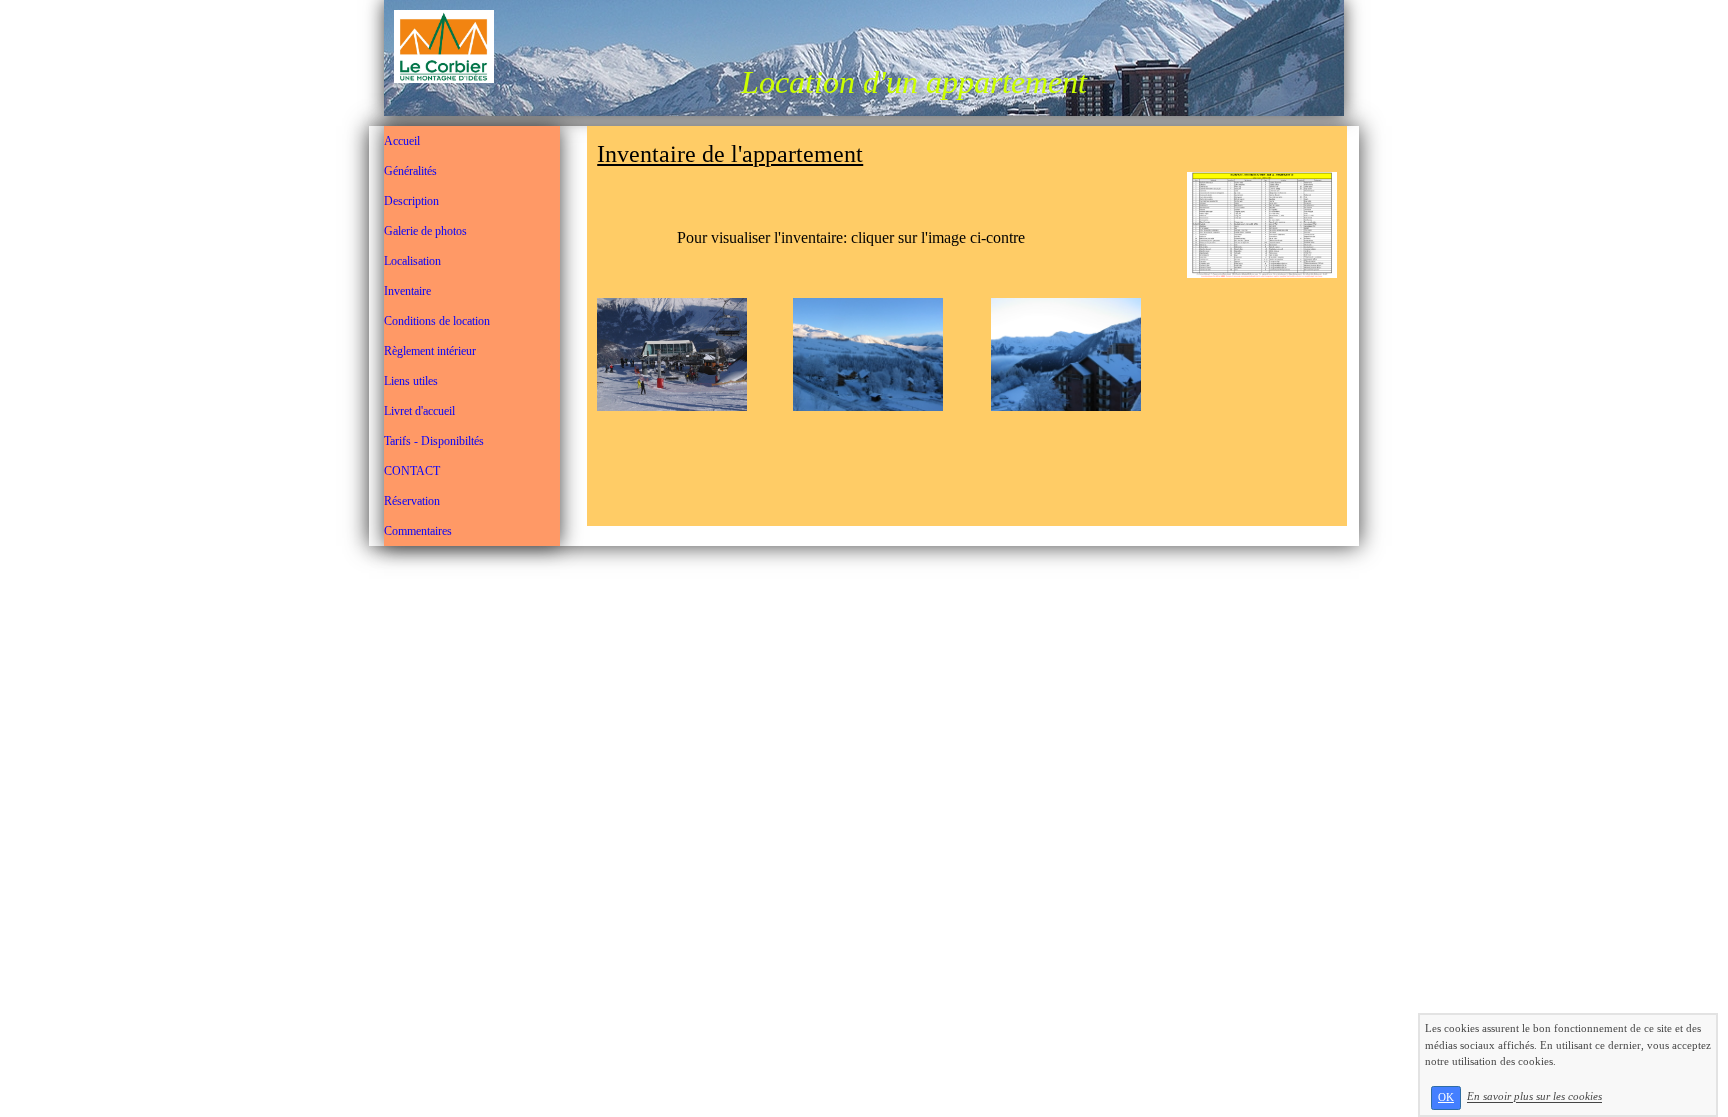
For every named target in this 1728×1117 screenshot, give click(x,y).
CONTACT (412, 471)
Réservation (412, 501)
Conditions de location (437, 321)
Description (411, 201)
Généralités (410, 171)
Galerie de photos (425, 231)
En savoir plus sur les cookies (1534, 1097)
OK (1446, 1097)
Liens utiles (411, 381)
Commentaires (418, 531)
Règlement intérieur (430, 351)
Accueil (402, 141)
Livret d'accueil (419, 411)
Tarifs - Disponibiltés (434, 441)
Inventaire (407, 291)
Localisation (412, 261)
